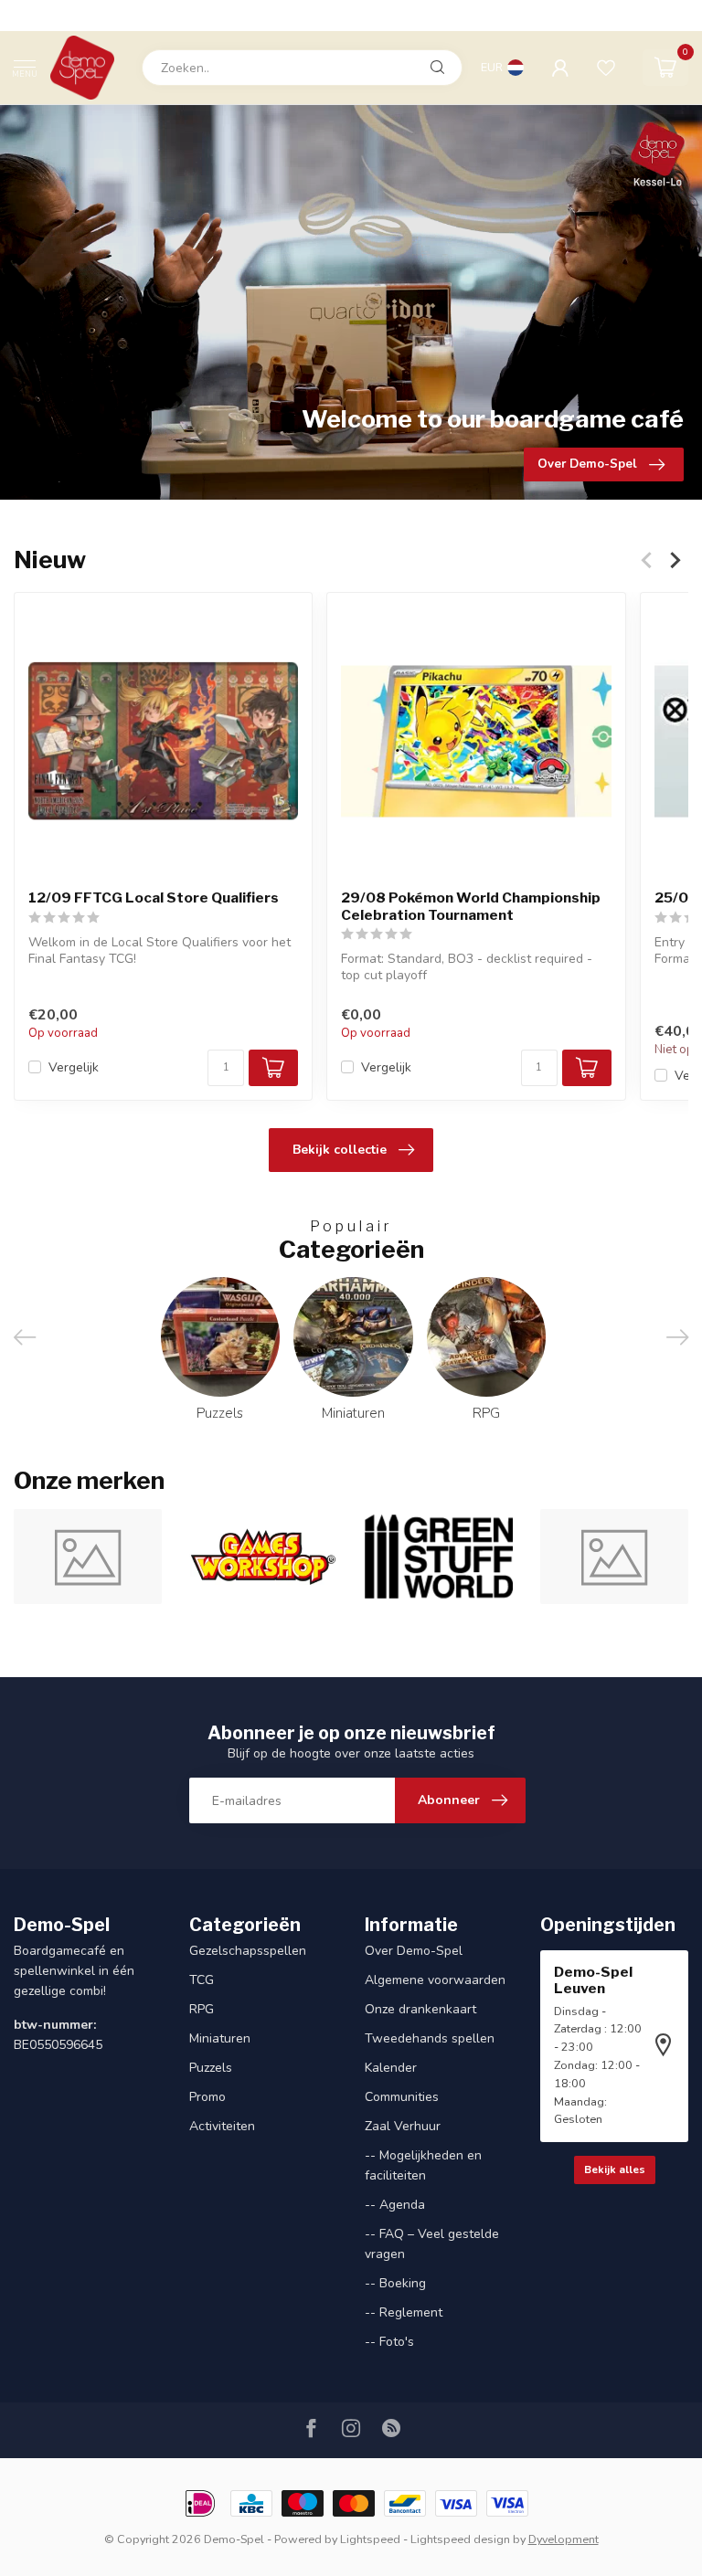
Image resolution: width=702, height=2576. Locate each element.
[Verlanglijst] (606, 68)
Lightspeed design (460, 2539)
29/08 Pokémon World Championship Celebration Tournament (471, 906)
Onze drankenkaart (420, 2009)
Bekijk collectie (340, 1150)
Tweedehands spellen (430, 2038)
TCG (202, 1980)
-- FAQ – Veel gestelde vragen (432, 2244)
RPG (202, 2009)
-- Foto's (389, 2342)
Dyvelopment (564, 2539)
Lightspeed (370, 2539)
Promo (207, 2097)
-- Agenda (395, 2205)
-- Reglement (404, 2312)
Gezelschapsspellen (248, 1951)
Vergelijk (74, 1067)
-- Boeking (395, 2283)
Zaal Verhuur (403, 2126)
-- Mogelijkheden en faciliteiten (423, 2165)
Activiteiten (222, 2126)
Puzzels (211, 2068)
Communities (402, 2097)
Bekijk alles (615, 2170)
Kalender (391, 2068)
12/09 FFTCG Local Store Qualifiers (154, 898)
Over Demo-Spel (414, 1951)
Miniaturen (220, 2038)
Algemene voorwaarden (435, 1980)
